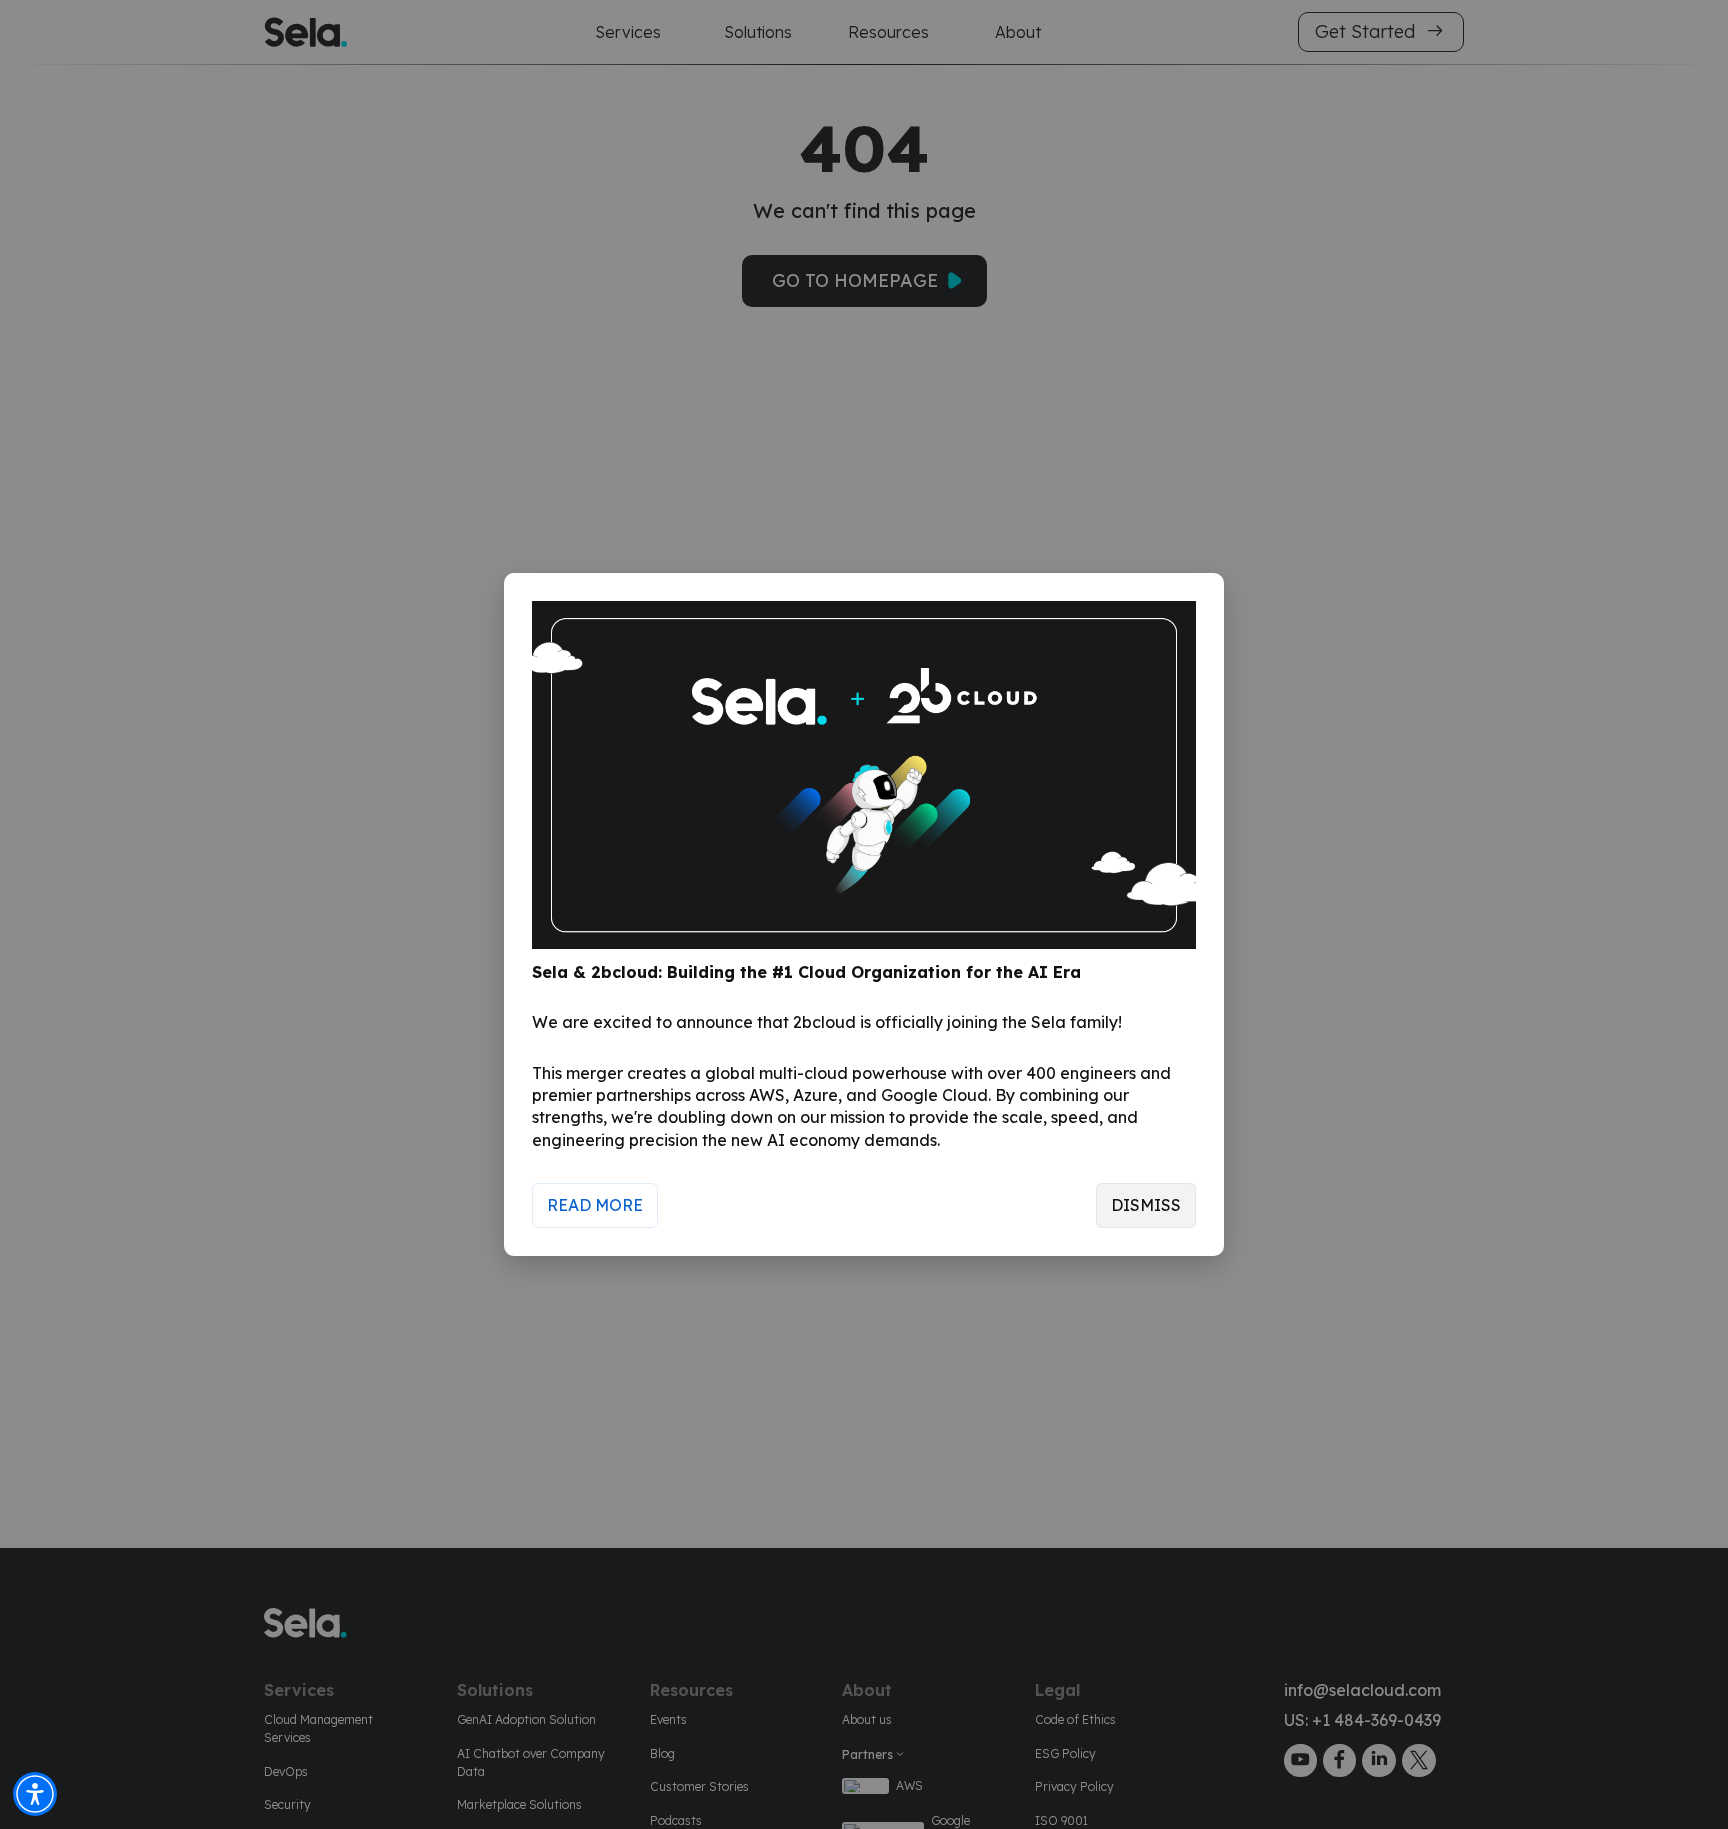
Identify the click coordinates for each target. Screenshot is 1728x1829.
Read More (595, 1205)
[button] (35, 1794)
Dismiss (1146, 1205)
